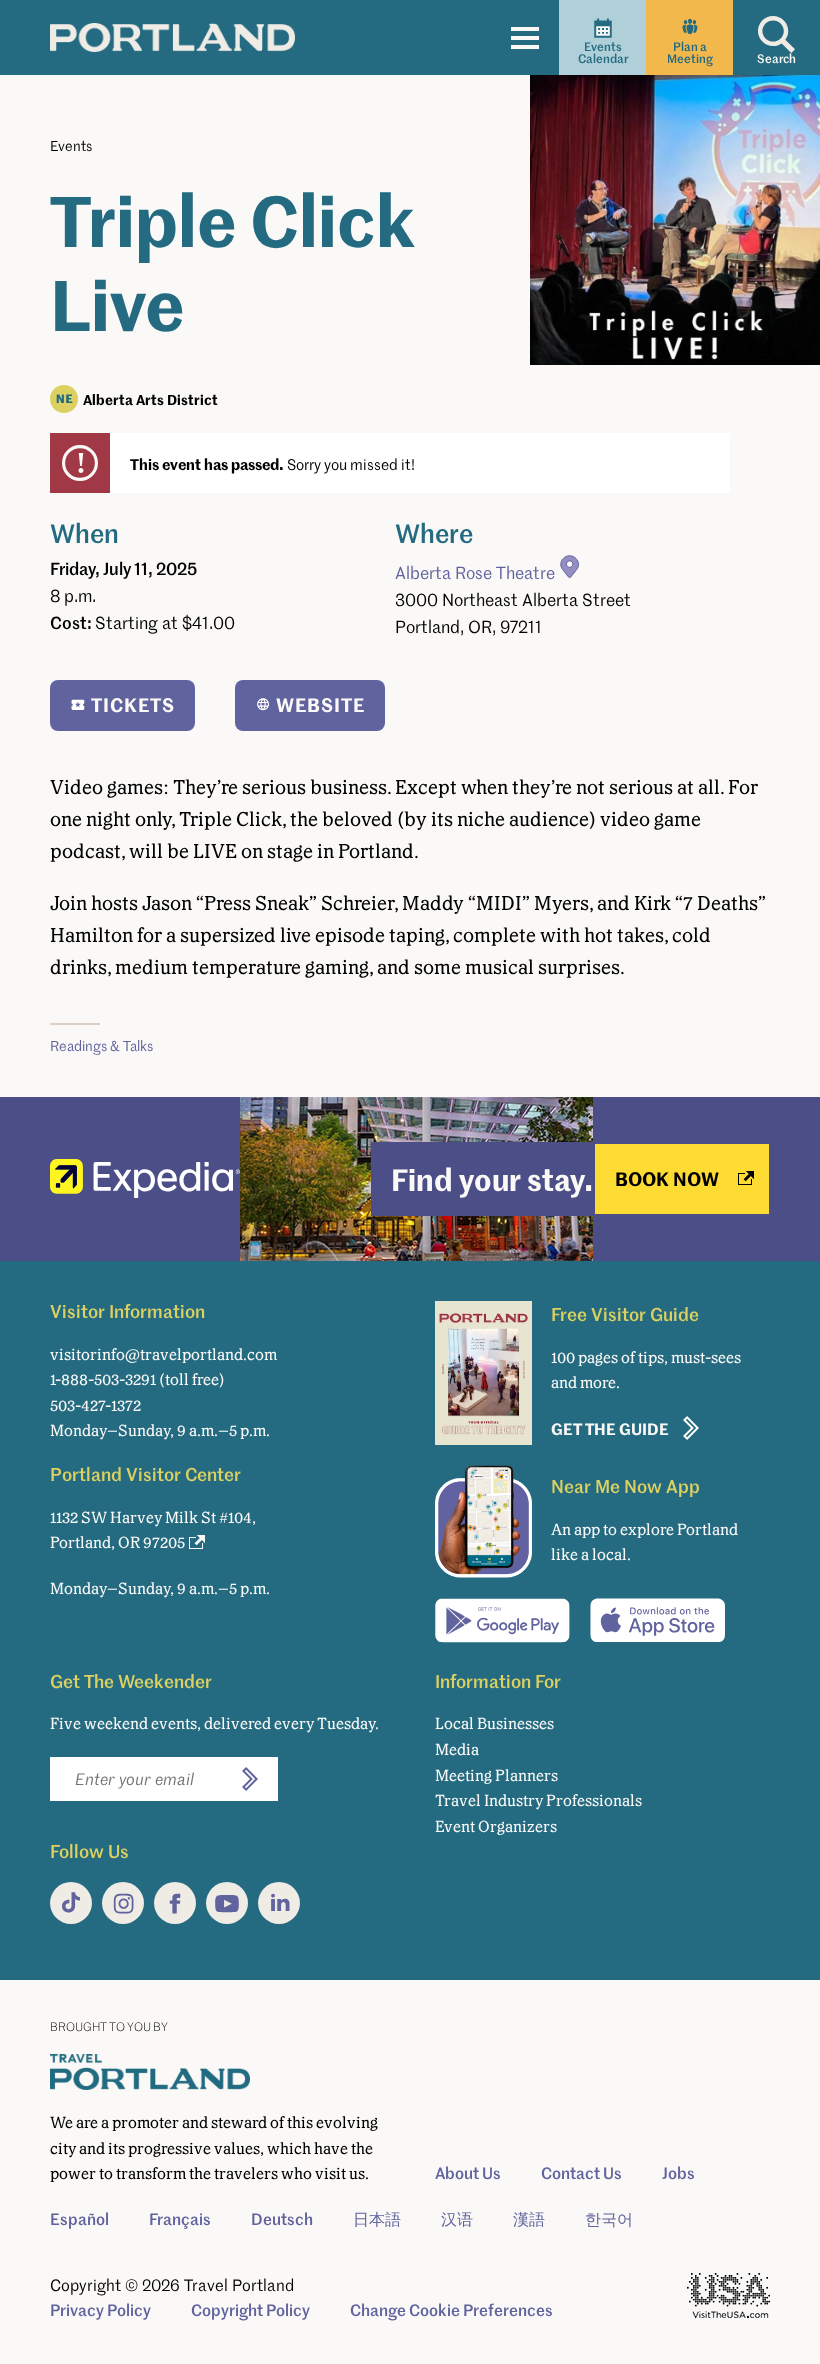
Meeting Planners (496, 1775)
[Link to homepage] (172, 37)
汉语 (457, 2219)
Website (320, 704)
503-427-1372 (95, 1405)
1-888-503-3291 (103, 1379)
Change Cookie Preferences (451, 2310)
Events (71, 145)
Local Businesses (494, 1723)
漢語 (529, 2219)
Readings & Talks (101, 1045)
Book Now (667, 1178)
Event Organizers (496, 1826)
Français (180, 2219)
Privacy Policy (100, 2310)
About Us (468, 2173)
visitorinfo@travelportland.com (163, 1354)
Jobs (678, 2173)
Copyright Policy (250, 2310)
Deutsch (282, 2219)
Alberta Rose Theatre (475, 572)
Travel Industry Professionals (538, 1800)
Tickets (133, 704)
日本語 (377, 2219)
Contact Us (581, 2173)
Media (457, 1749)
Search (776, 58)
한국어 (609, 2219)
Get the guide (610, 1428)
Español (79, 2219)
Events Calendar (603, 52)
